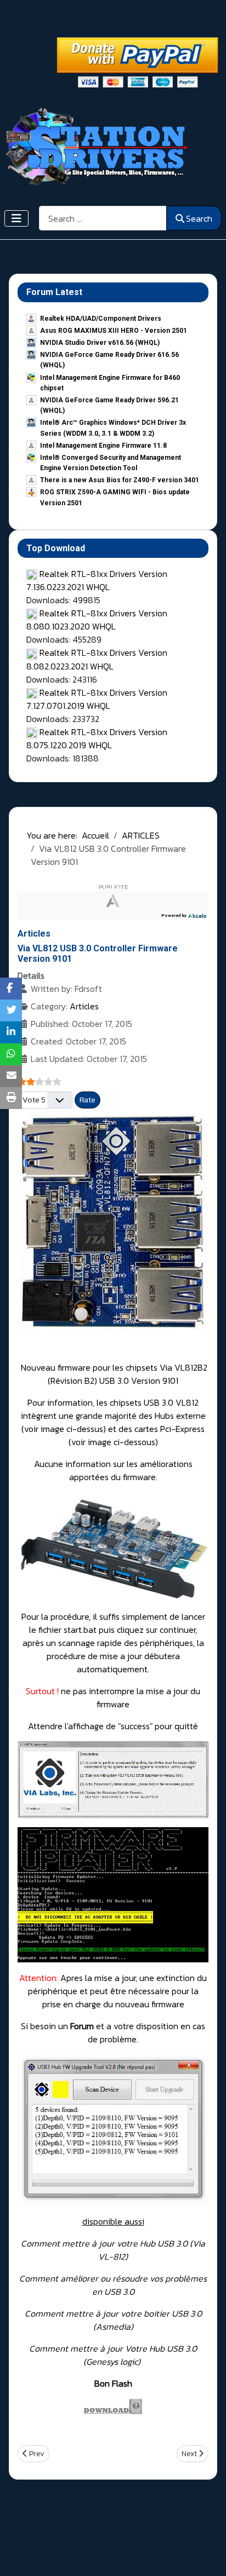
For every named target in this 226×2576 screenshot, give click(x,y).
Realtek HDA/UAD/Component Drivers (101, 319)
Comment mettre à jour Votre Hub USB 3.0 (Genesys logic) (113, 2355)
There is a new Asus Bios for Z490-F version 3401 (120, 480)
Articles (84, 1006)
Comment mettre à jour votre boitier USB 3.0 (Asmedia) (113, 2320)
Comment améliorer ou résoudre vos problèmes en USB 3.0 (113, 2285)
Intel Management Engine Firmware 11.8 (103, 446)
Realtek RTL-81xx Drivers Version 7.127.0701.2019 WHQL (97, 699)
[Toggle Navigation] (16, 218)
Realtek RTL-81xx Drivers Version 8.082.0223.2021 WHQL (97, 659)
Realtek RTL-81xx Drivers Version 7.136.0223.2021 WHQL (97, 580)
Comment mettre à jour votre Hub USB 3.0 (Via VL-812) (113, 2250)
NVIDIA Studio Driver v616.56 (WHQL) (100, 343)
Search (199, 218)
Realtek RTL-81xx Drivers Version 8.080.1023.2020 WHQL (97, 620)
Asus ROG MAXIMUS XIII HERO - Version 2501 (114, 331)
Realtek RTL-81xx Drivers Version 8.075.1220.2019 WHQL (97, 738)
